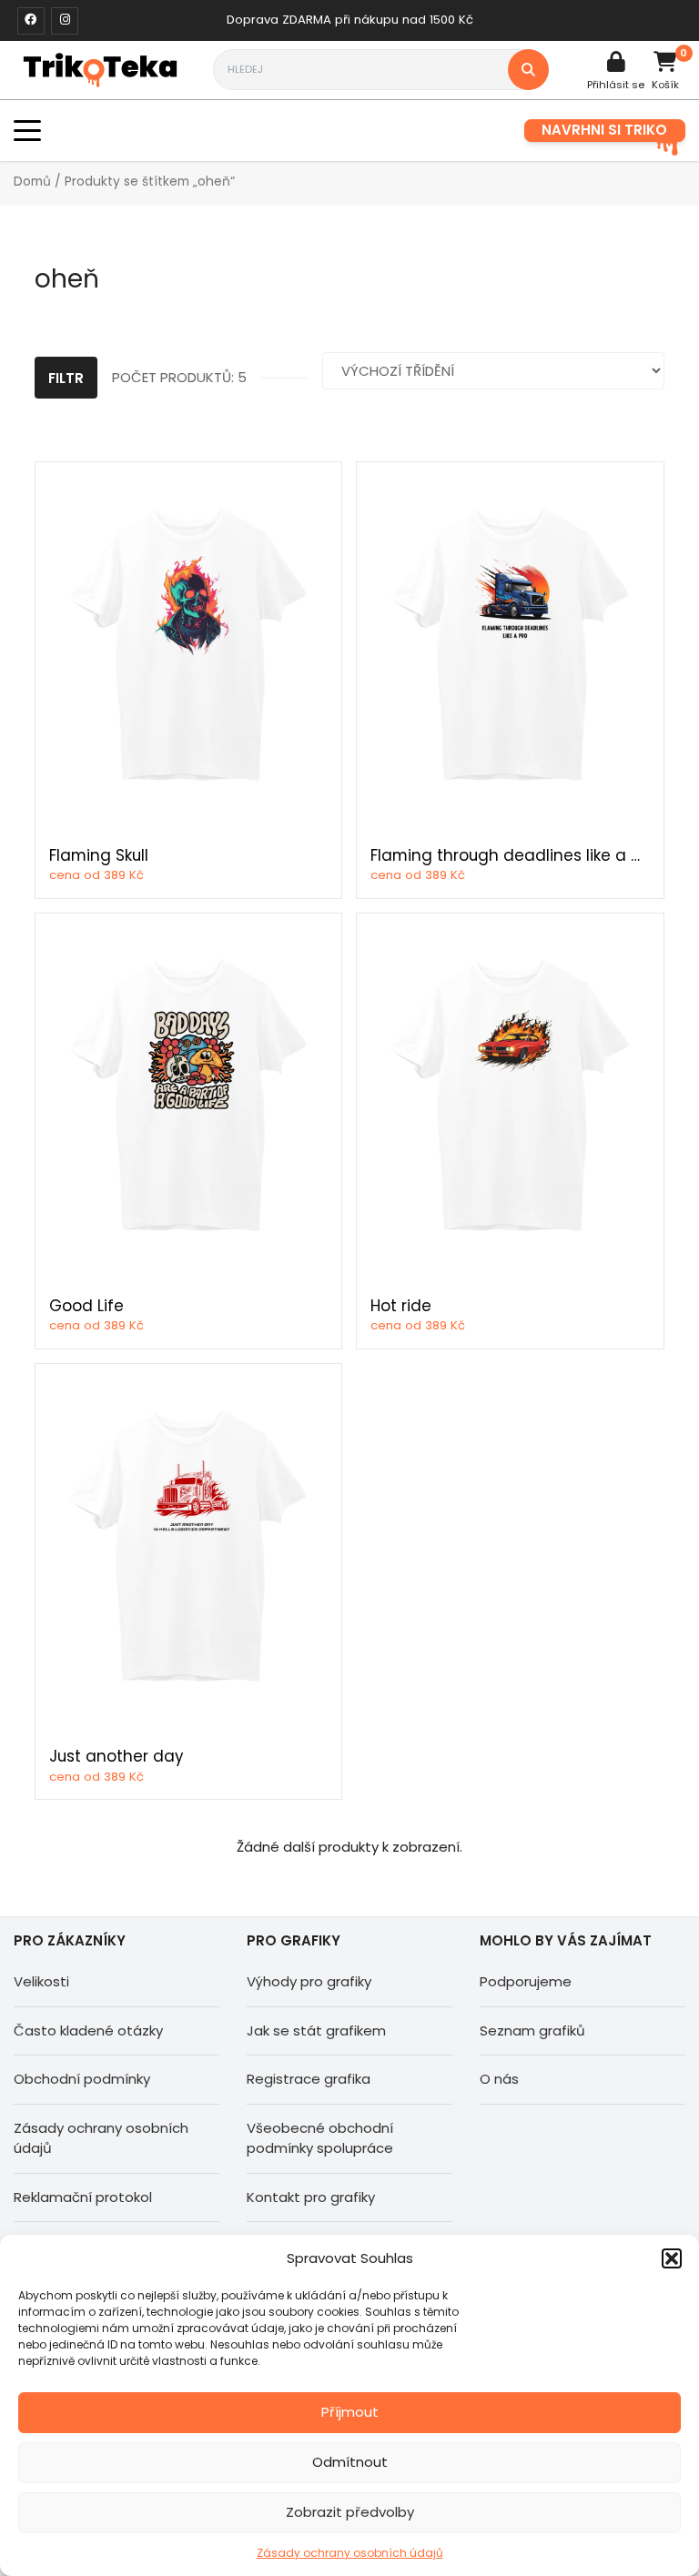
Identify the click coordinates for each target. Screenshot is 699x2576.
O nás (499, 2079)
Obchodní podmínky (82, 2079)
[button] (672, 2258)
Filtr (66, 378)
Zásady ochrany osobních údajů (350, 2553)
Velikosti (41, 1981)
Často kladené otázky (88, 2030)
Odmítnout (350, 2462)
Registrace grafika (309, 2079)
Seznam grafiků (532, 2030)
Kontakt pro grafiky (311, 2197)
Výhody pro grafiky (309, 1981)
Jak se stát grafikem (316, 2030)
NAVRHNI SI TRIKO (604, 130)
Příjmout (350, 2412)
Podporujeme (526, 1981)
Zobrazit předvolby (350, 2512)
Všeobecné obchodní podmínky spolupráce (320, 2138)
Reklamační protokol (83, 2197)
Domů (32, 182)
